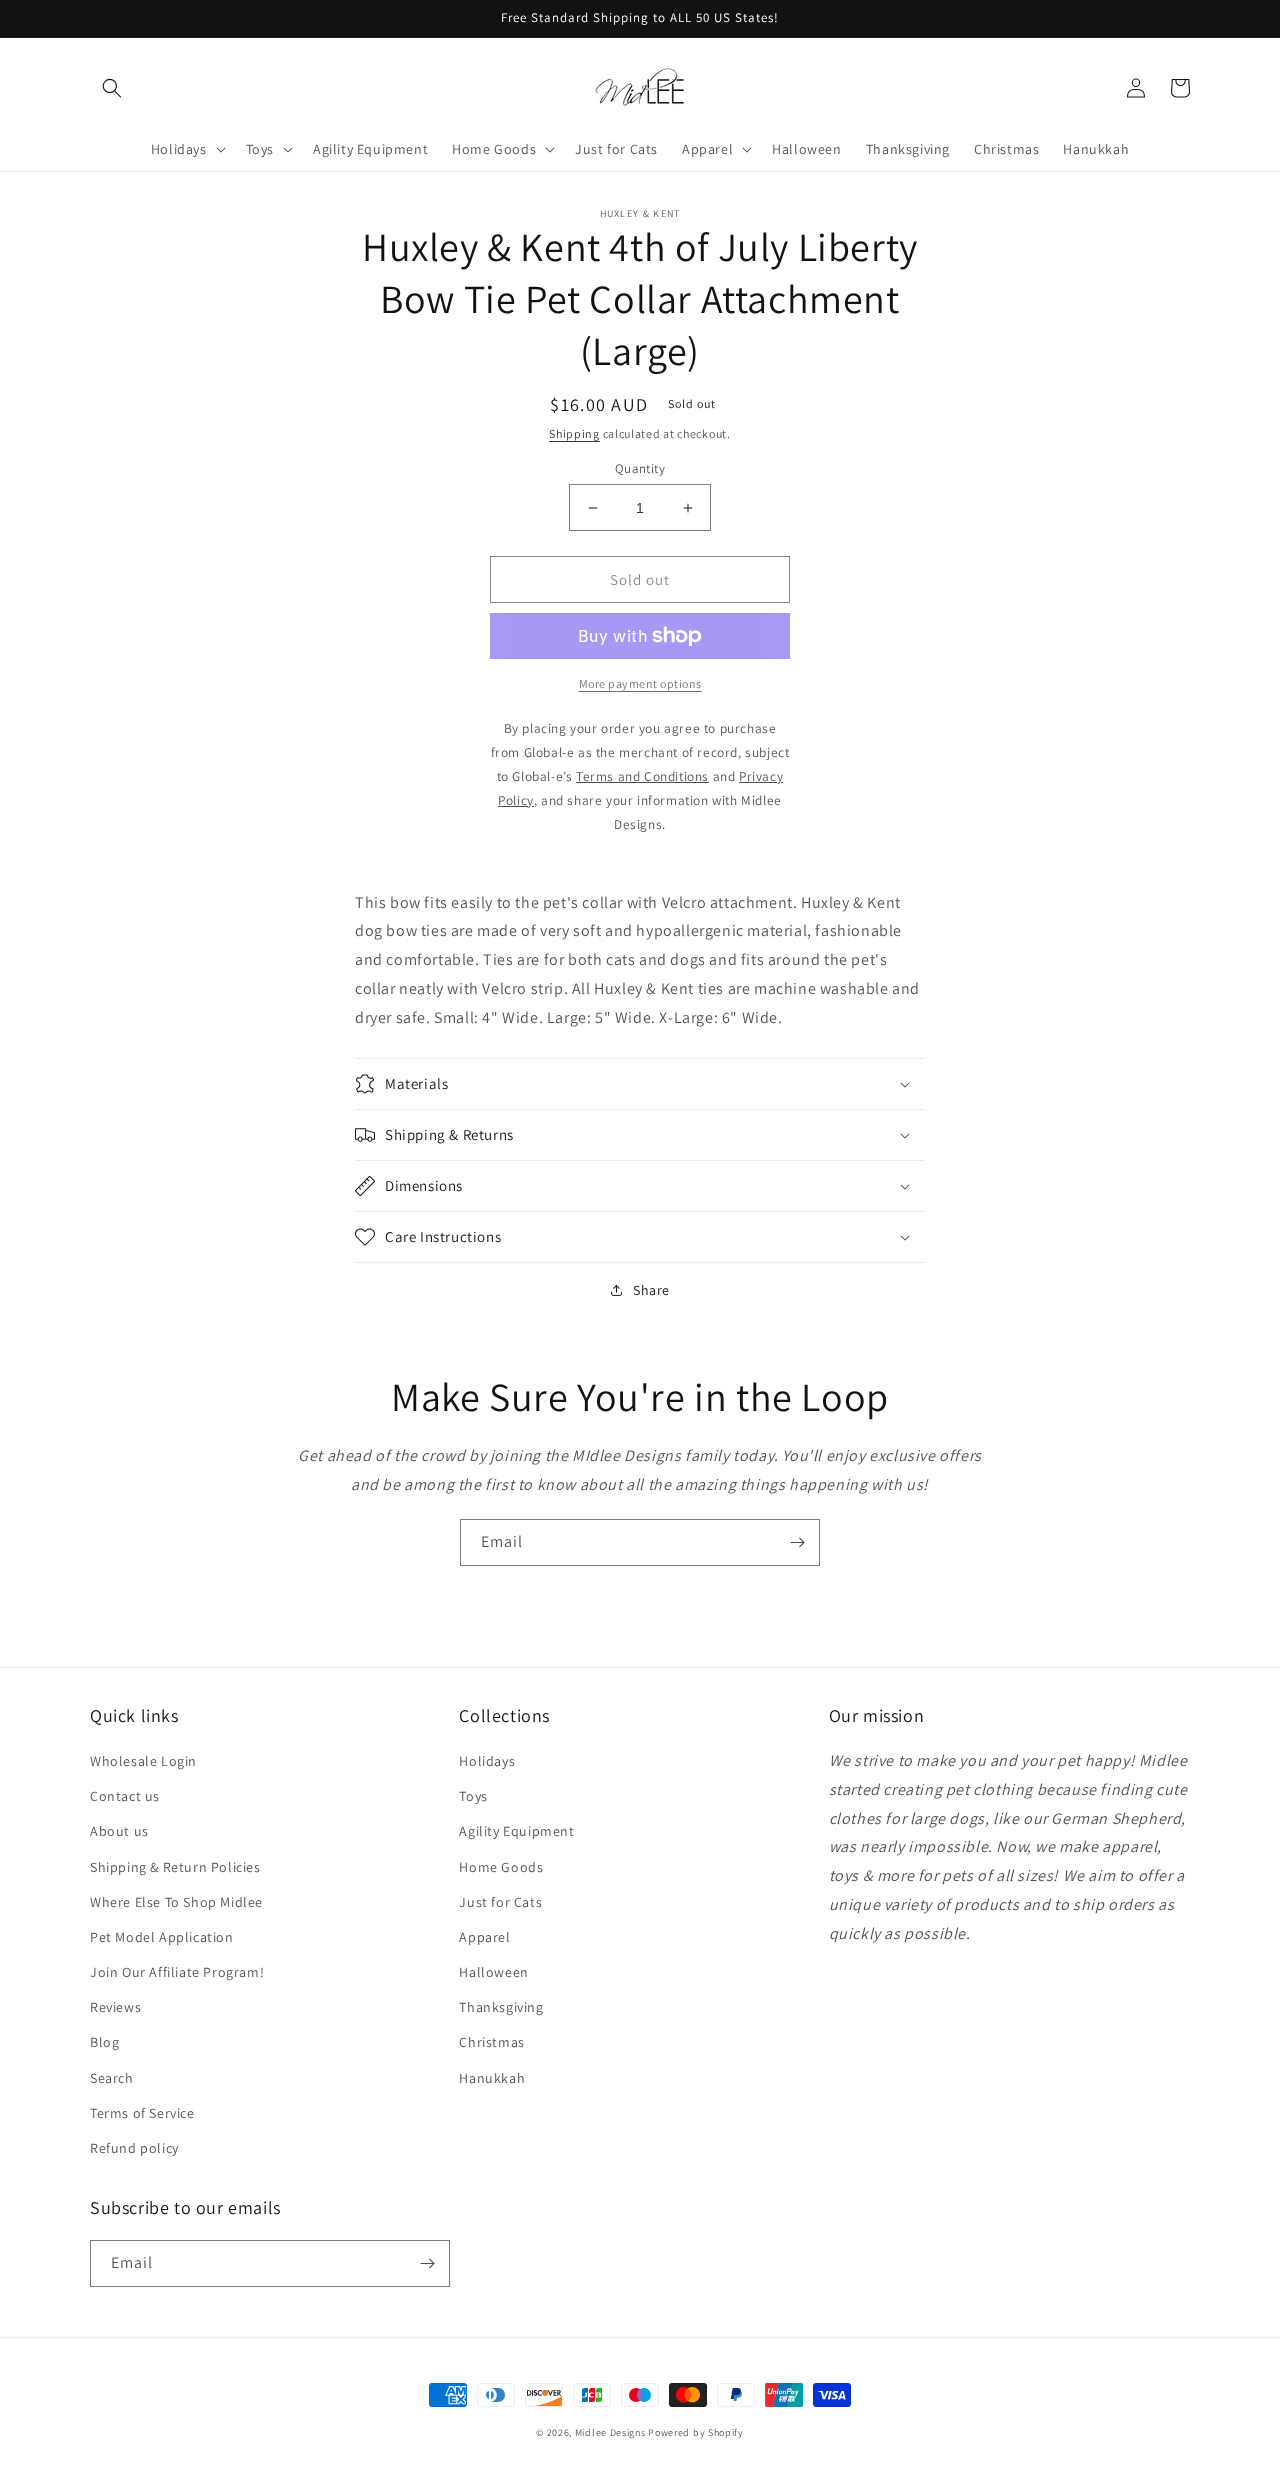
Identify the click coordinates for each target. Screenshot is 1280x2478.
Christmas (491, 2042)
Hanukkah (492, 2078)
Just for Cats (500, 1902)
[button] (112, 88)
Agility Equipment (516, 1831)
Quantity (640, 468)
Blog (104, 2042)
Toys (473, 1796)
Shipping (574, 433)
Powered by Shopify (696, 2432)
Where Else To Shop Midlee (176, 1902)
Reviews (115, 2007)
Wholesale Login (143, 1761)
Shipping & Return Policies (175, 1867)
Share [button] (651, 1290)
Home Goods (501, 1867)
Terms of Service (142, 2113)
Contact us (125, 1796)
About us (119, 1831)
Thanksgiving (501, 2007)
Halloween (493, 1972)
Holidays (487, 1761)
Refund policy (134, 2148)
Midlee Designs (610, 2432)
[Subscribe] (797, 1542)
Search (112, 2078)
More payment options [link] (640, 683)
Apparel (484, 1937)
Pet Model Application (162, 1937)
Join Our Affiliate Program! (177, 1972)
